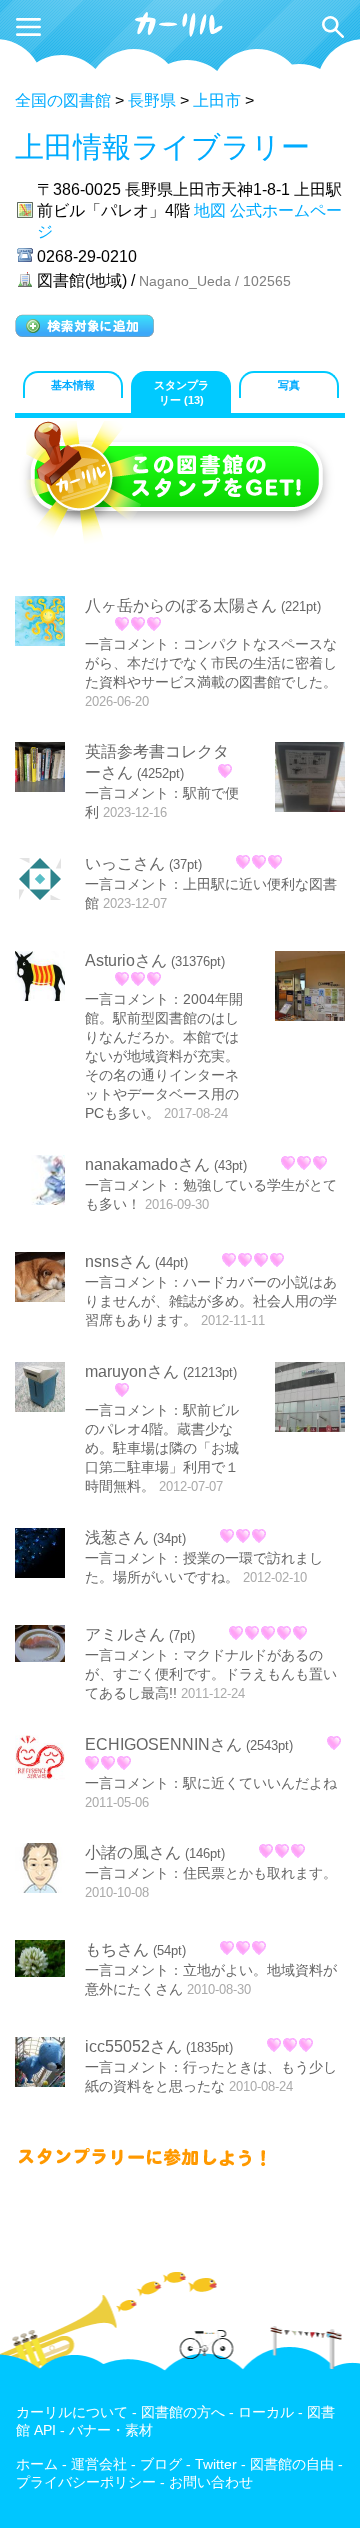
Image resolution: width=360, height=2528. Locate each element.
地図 (210, 210)
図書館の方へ (183, 2412)
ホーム (37, 2464)
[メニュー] (28, 27)
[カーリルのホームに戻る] (180, 33)
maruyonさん (132, 1371)
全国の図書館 (63, 100)
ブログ (161, 2464)
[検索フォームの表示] (333, 27)
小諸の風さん (133, 1852)
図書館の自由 (292, 2464)
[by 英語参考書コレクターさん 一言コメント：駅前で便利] (310, 779)
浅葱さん (117, 1537)
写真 (289, 385)
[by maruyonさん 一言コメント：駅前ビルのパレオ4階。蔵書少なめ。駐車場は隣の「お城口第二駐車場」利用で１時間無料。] (310, 1399)
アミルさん (125, 1634)
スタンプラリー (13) (181, 392)
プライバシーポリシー (86, 2482)
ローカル (266, 2412)
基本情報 (73, 385)
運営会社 (99, 2464)
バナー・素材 (111, 2430)
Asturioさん (126, 960)
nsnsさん (118, 1261)
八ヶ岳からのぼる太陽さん (181, 605)
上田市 (217, 100)
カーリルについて (72, 2412)
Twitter (216, 2464)
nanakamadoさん (147, 1164)
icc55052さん (133, 2046)
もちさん (117, 1949)
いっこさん (125, 863)
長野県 (152, 100)
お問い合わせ (211, 2482)
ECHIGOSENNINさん (163, 1744)
